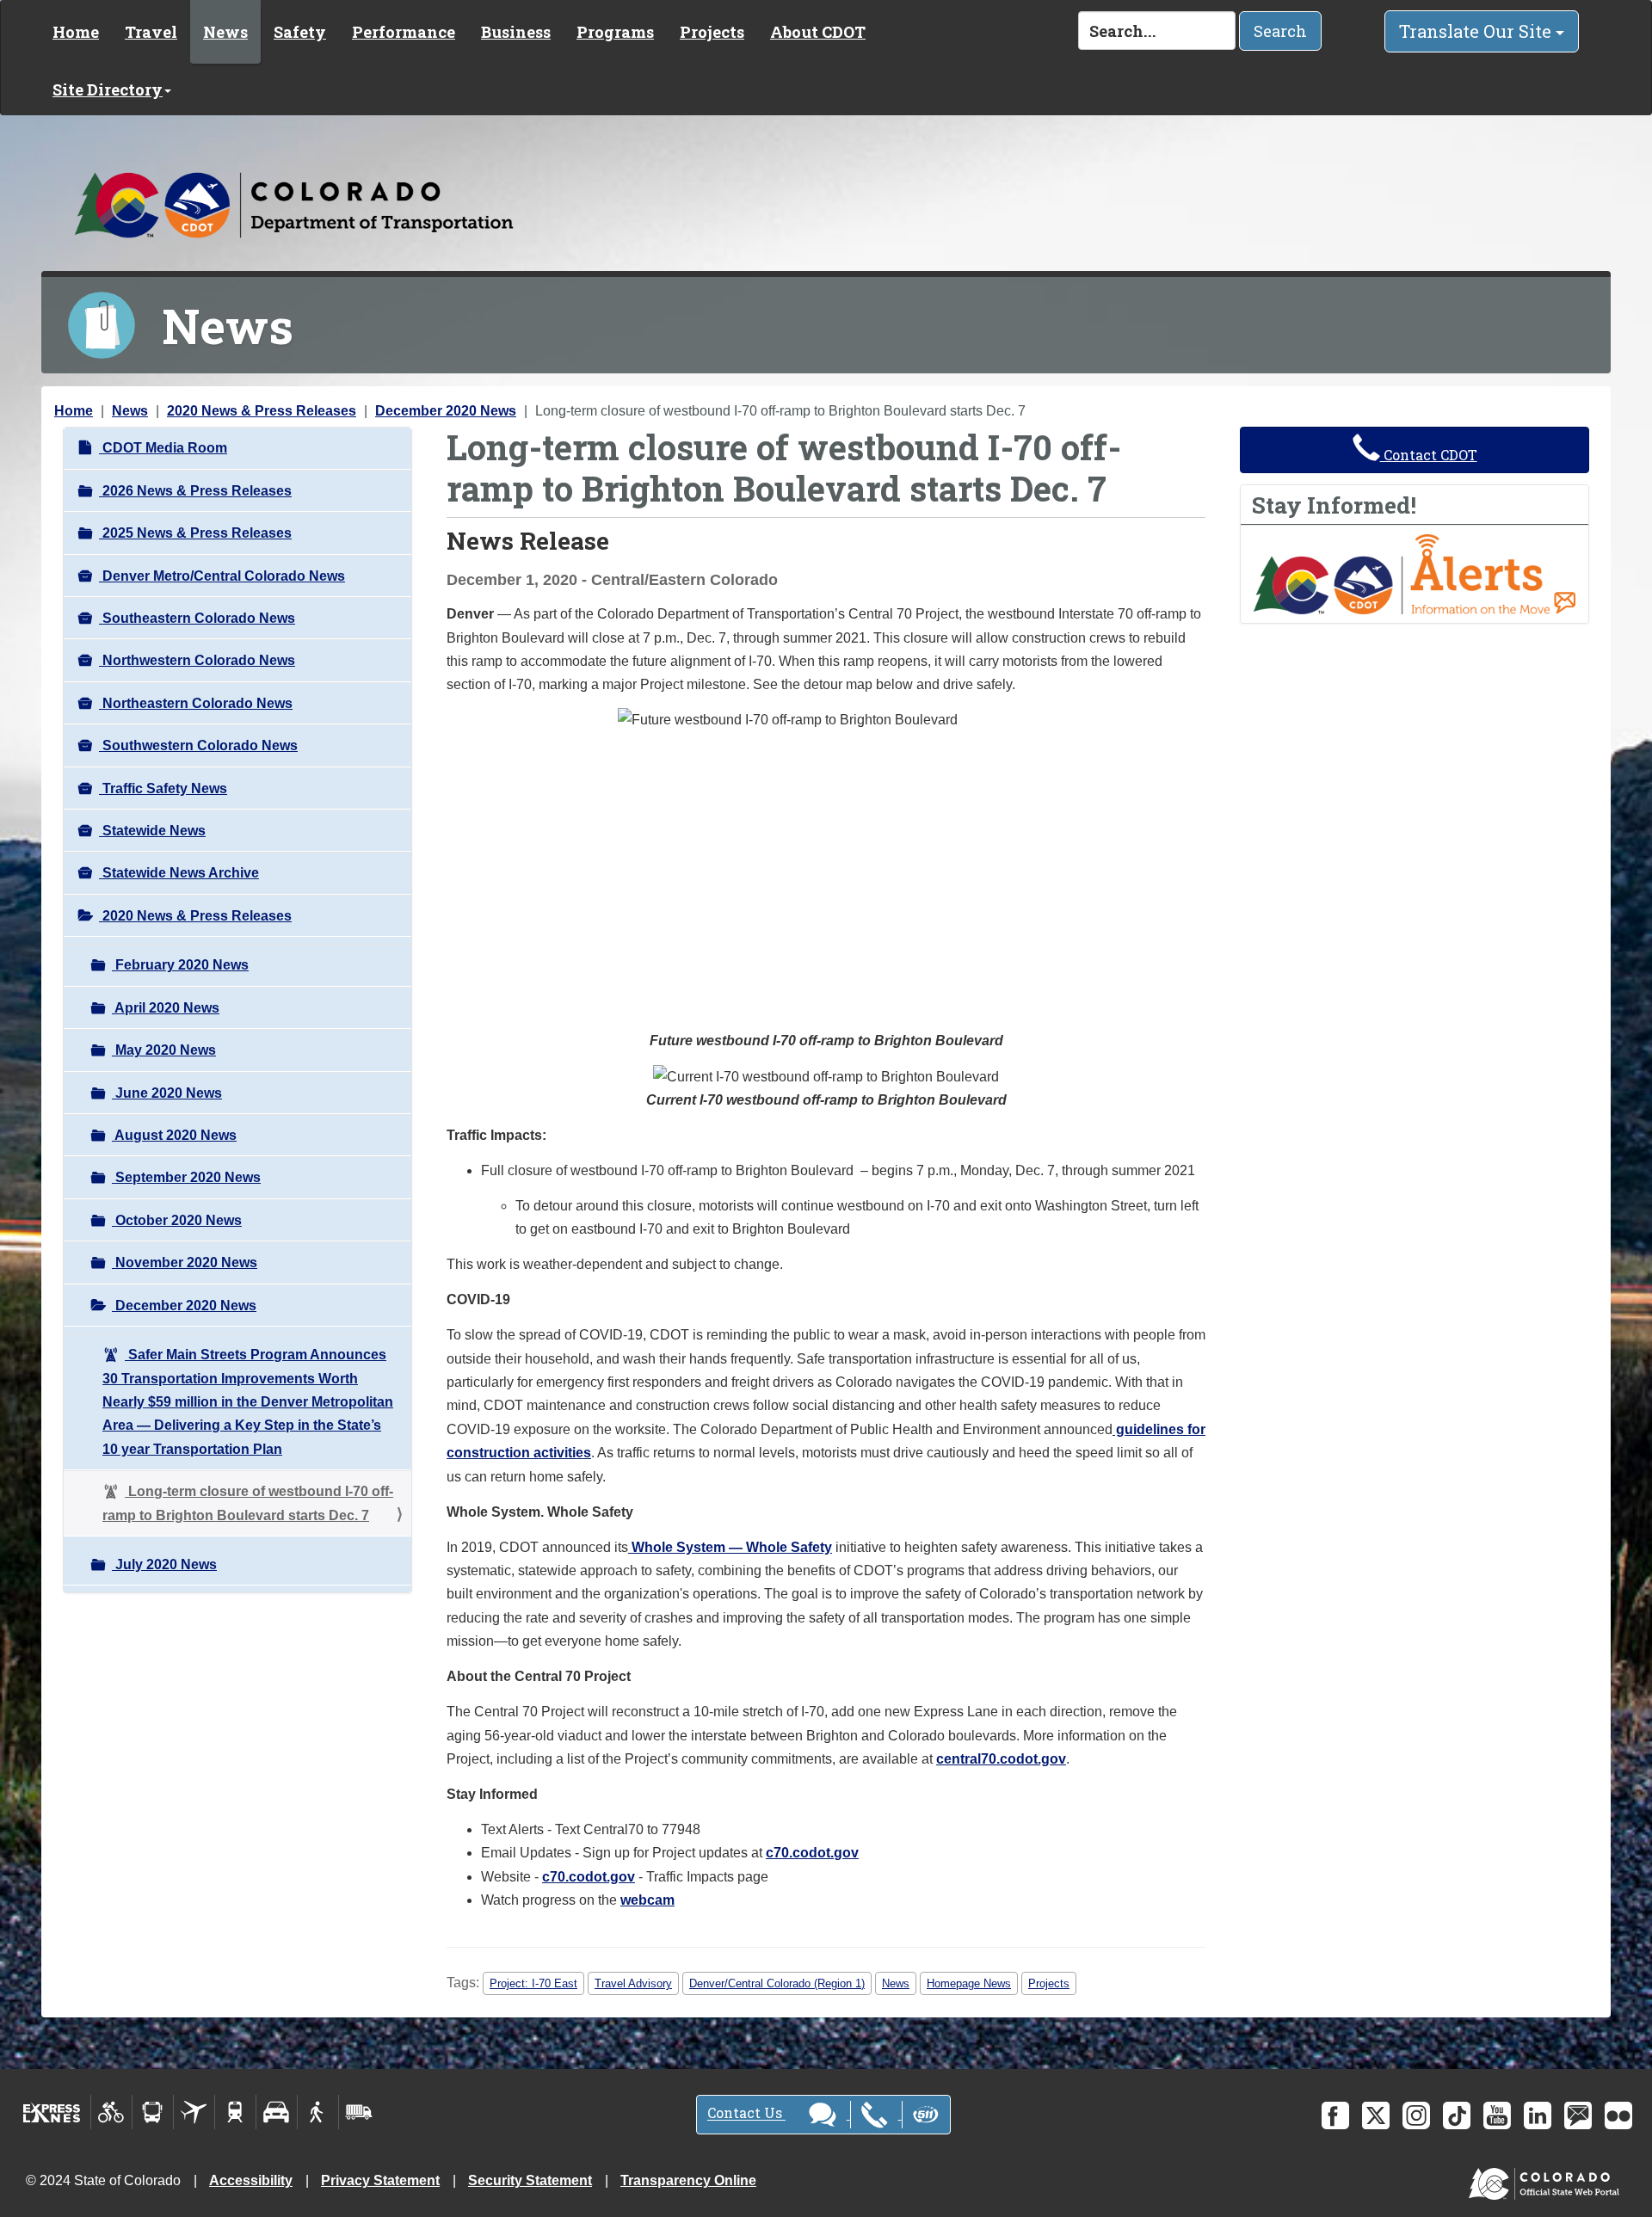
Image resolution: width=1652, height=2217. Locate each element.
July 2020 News (164, 1564)
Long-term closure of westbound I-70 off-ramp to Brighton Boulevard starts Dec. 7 (248, 1503)
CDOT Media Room (163, 448)
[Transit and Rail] (153, 2112)
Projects (712, 32)
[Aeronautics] (194, 2112)
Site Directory (108, 89)
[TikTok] (1457, 2115)
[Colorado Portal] (1547, 2180)
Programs (615, 32)
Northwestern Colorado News (197, 660)
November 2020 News (185, 1262)
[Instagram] (1416, 2115)
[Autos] (277, 2112)
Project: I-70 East (533, 1983)
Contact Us (746, 2113)
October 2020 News (177, 1220)
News (225, 32)
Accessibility (251, 2180)
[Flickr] (1618, 2115)
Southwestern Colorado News (198, 745)
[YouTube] (1497, 2115)
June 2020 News (167, 1093)
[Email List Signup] (1578, 2115)
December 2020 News (446, 411)
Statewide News (152, 831)
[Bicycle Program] (111, 2112)
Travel (151, 32)
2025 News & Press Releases (195, 533)
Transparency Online (688, 2180)
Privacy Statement (380, 2180)
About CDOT (818, 32)
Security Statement (530, 2180)
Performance (404, 32)
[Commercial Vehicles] (359, 2112)
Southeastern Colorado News (197, 618)
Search (1280, 31)
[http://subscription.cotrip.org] (1415, 573)
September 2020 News (186, 1177)
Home (76, 32)
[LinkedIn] (1538, 2115)
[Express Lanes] (52, 2112)
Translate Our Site (1477, 31)
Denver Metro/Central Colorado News (222, 576)
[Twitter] (1376, 2115)
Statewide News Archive (179, 873)
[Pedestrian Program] (318, 2112)
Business (516, 32)
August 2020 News (174, 1135)
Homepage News (969, 1983)
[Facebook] (1335, 2115)
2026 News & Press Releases (195, 491)
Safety (300, 32)
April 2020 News (166, 1008)
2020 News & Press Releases (262, 411)
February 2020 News (180, 965)
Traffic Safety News (163, 788)
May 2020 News (164, 1050)
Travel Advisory (633, 1983)
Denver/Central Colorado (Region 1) (777, 1983)
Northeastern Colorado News (196, 703)
